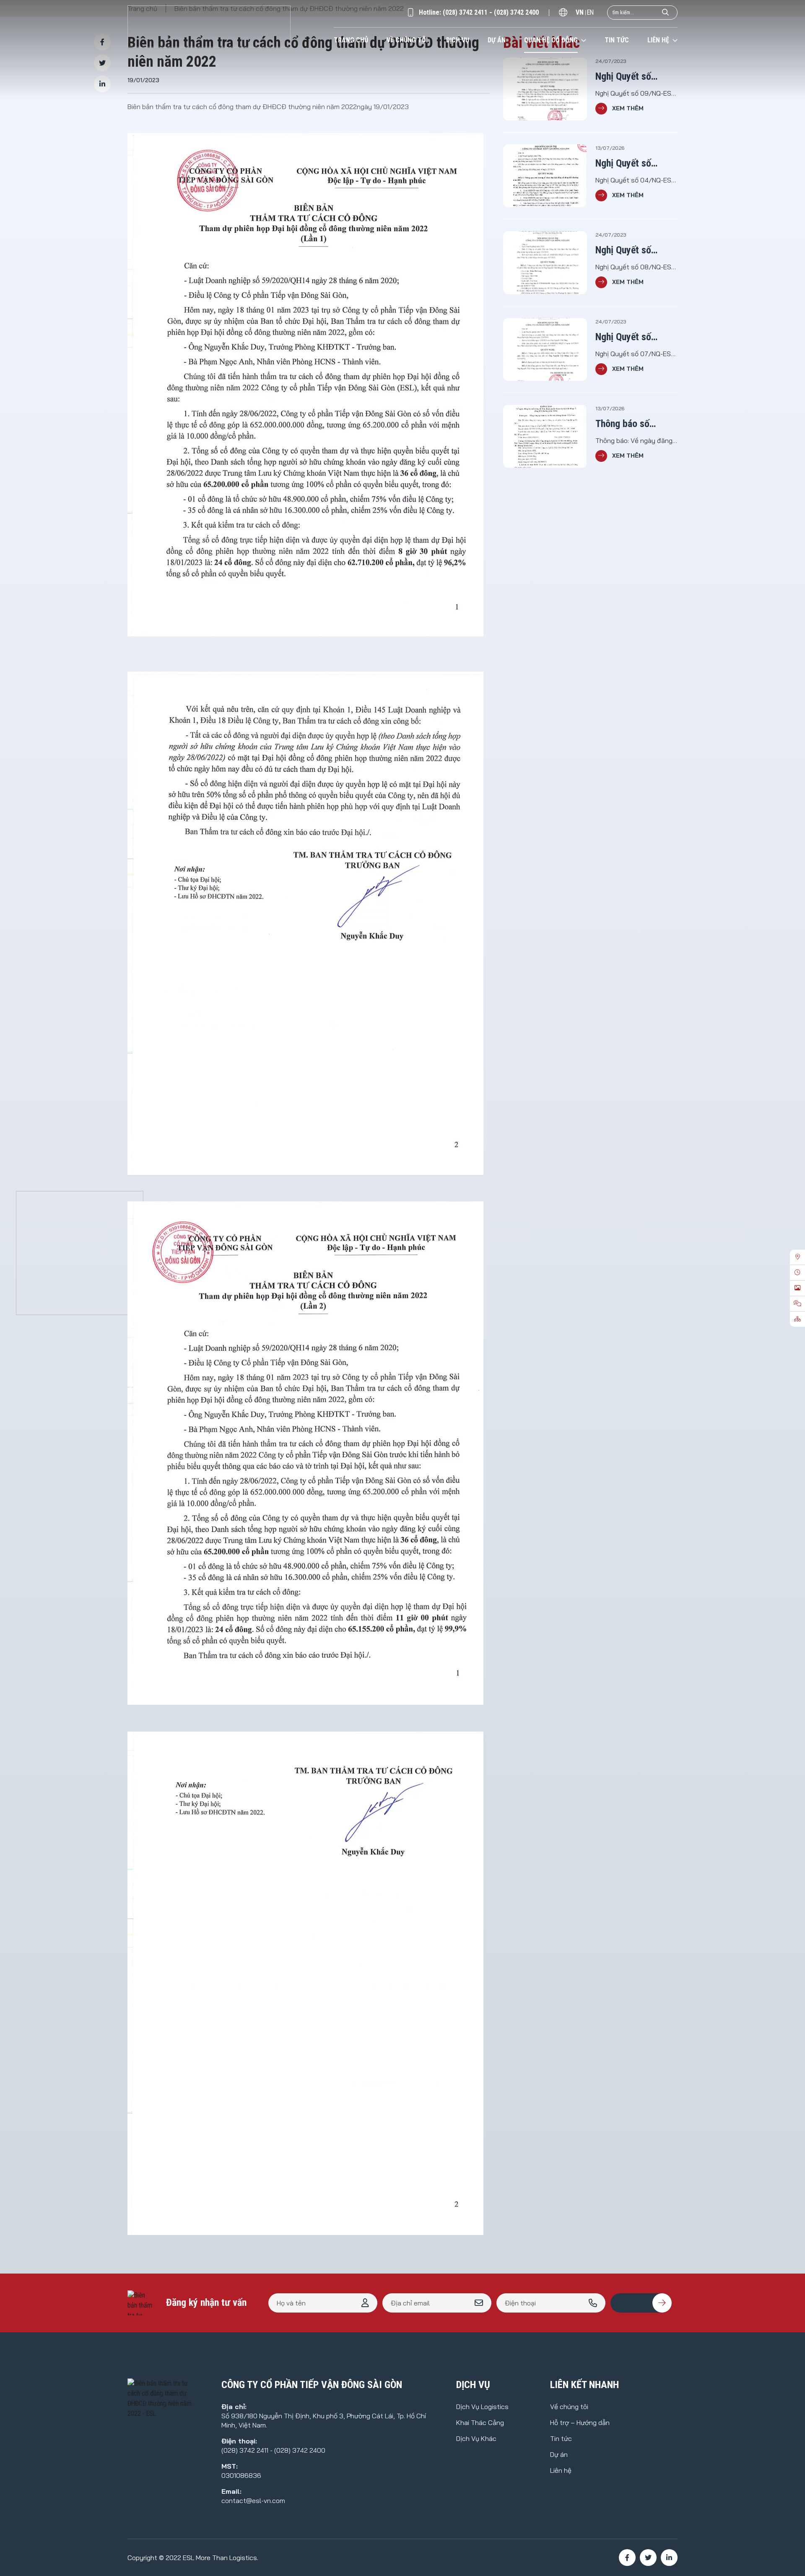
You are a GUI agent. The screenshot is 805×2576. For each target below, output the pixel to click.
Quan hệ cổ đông (551, 40)
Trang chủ (351, 40)
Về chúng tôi (407, 40)
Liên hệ (658, 40)
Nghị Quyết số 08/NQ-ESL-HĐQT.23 (636, 251)
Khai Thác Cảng (480, 2422)
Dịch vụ (458, 40)
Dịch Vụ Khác (476, 2438)
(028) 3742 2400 (516, 12)
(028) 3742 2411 (465, 12)
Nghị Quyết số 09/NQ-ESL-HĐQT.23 (636, 77)
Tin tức (617, 40)
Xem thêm (628, 108)
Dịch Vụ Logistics (482, 2407)
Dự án (497, 40)
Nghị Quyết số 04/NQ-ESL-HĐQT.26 (636, 164)
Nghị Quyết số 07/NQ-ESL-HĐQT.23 (636, 337)
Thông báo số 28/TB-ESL (622, 424)
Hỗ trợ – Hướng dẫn (580, 2422)
